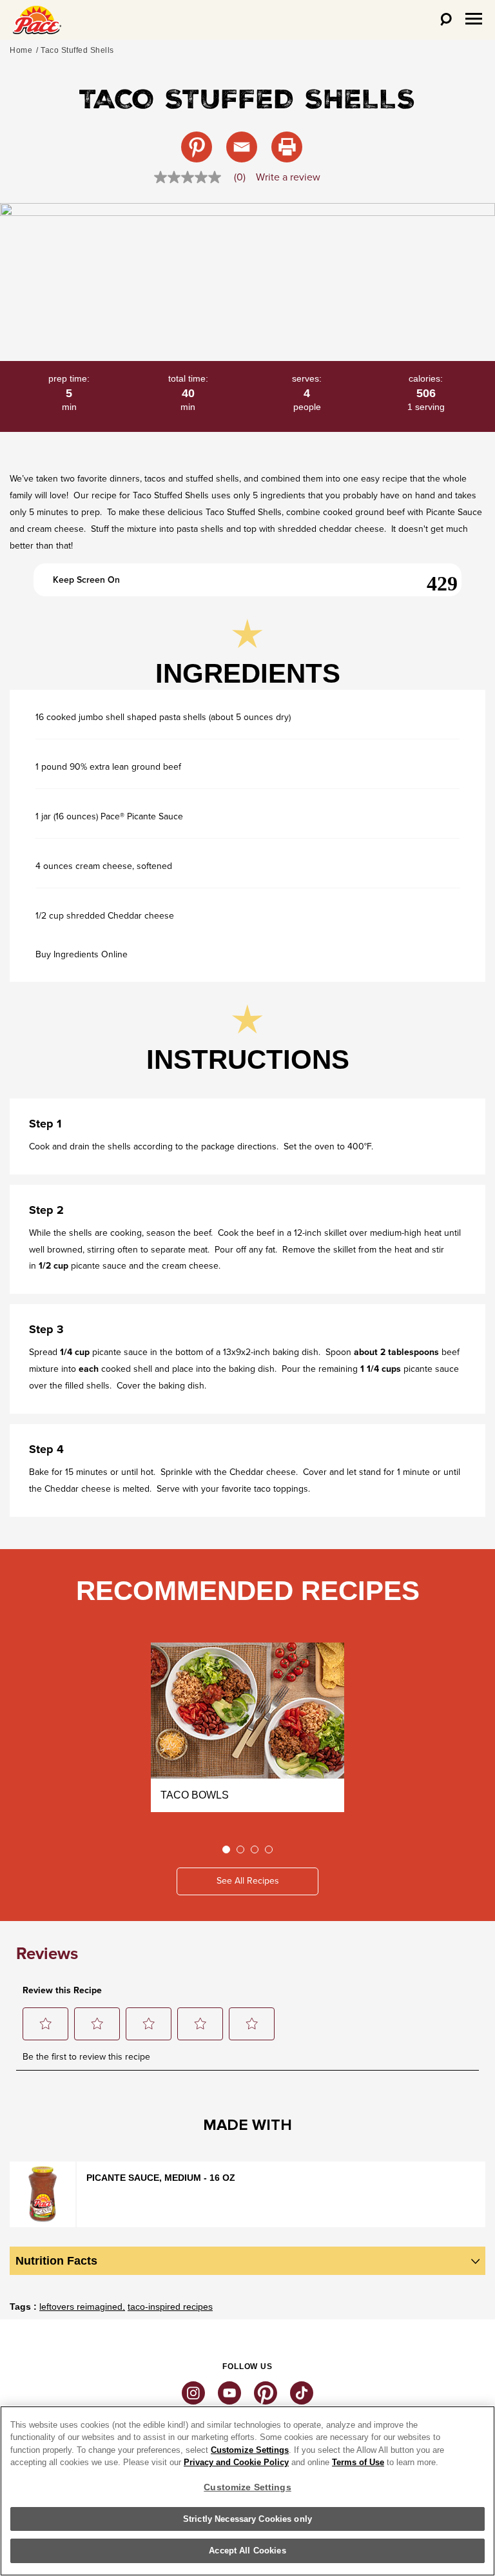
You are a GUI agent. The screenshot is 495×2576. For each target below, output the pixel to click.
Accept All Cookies (247, 2551)
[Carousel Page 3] (255, 1849)
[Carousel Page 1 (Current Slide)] (226, 1849)
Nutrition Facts (56, 2261)
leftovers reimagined (81, 2307)
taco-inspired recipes (170, 2307)
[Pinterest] (197, 147)
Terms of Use (358, 2462)
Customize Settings (250, 2450)
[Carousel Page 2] (240, 1849)
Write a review (288, 177)
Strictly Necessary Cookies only (247, 2519)
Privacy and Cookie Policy (236, 2462)
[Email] (242, 147)
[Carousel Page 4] (269, 1849)
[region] (247, 2491)
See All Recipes (248, 1881)
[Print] (287, 147)
